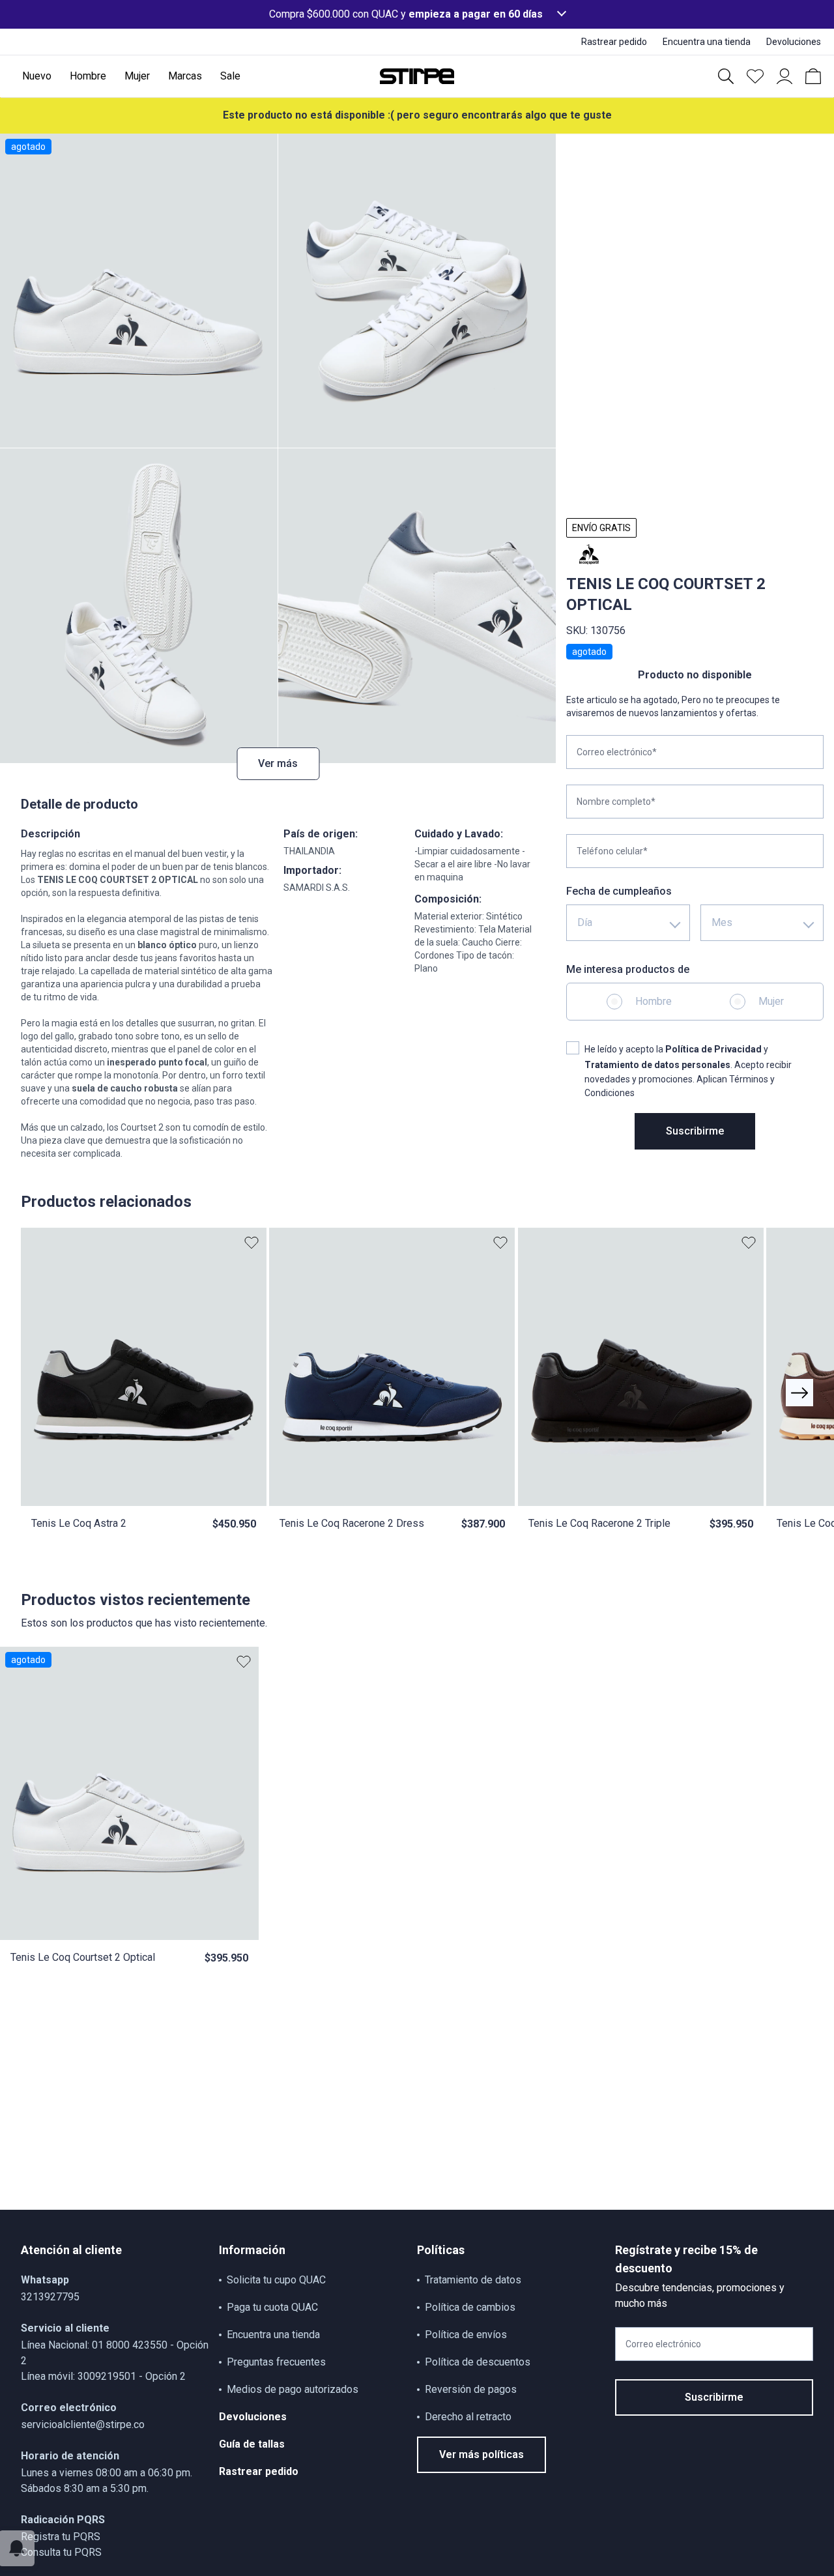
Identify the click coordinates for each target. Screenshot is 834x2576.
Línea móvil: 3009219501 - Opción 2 (103, 2376)
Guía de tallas (252, 2444)
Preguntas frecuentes (276, 2362)
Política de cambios (470, 2307)
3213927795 (50, 2297)
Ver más (278, 763)
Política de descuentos (478, 2362)
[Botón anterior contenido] (799, 1393)
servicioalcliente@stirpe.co (83, 2424)
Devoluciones (253, 2417)
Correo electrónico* (617, 752)
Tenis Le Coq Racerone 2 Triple (599, 1523)
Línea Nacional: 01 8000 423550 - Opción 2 (115, 2353)
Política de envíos (466, 2335)
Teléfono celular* (612, 851)
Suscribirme (695, 1131)
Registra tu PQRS (61, 2537)
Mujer (771, 1001)
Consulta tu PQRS (61, 2552)
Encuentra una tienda (273, 2335)
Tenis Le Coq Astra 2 (79, 1523)
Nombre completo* (616, 802)
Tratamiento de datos (473, 2280)
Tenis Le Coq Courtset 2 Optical (83, 1957)
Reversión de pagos (471, 2389)
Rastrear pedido (259, 2471)
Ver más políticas (482, 2454)
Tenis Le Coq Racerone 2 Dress (352, 1523)
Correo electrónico (663, 2344)
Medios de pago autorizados (293, 2389)
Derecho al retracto (468, 2417)
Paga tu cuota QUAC (272, 2307)
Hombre (654, 1001)
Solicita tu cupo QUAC (276, 2280)
